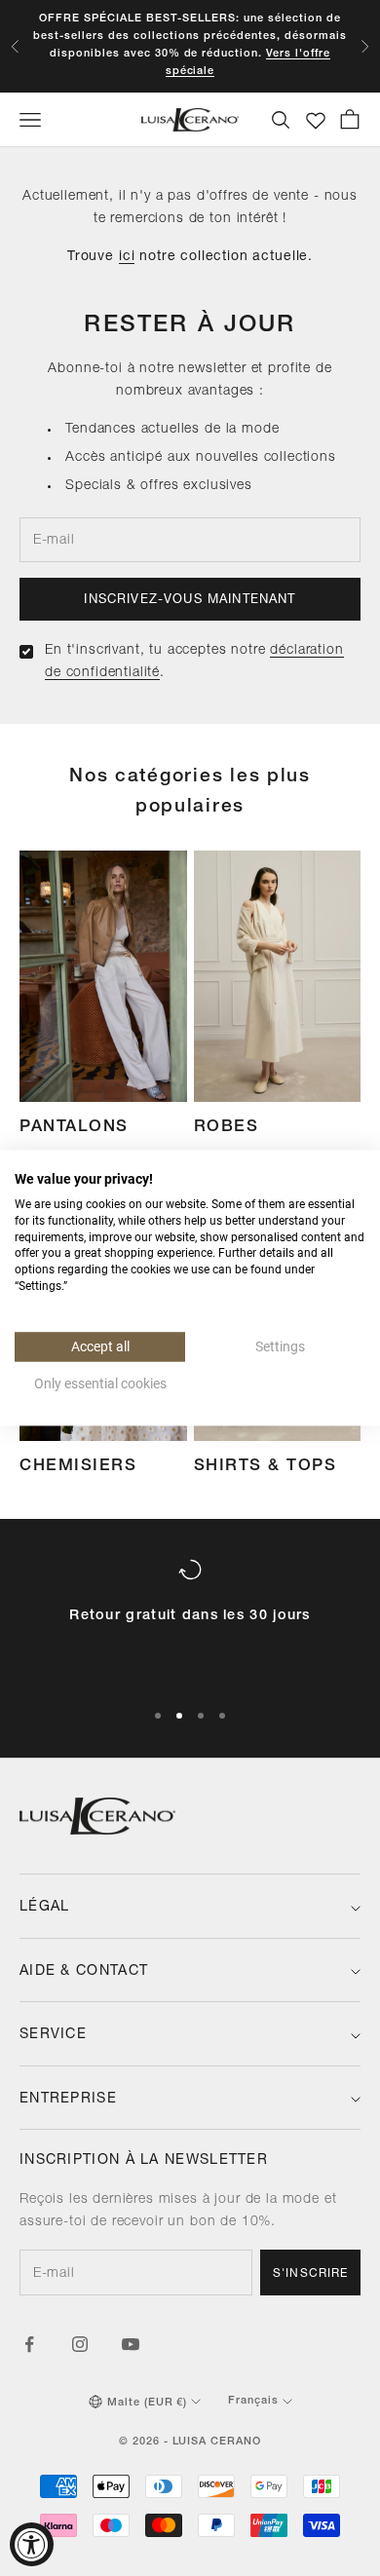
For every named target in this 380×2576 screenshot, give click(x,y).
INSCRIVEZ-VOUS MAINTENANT (190, 601)
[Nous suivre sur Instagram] (80, 2344)
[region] (190, 1620)
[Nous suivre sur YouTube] (131, 2344)
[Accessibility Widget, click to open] (32, 2544)
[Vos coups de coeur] (316, 121)
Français (253, 2401)
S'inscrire (310, 2274)
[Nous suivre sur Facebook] (29, 2344)
